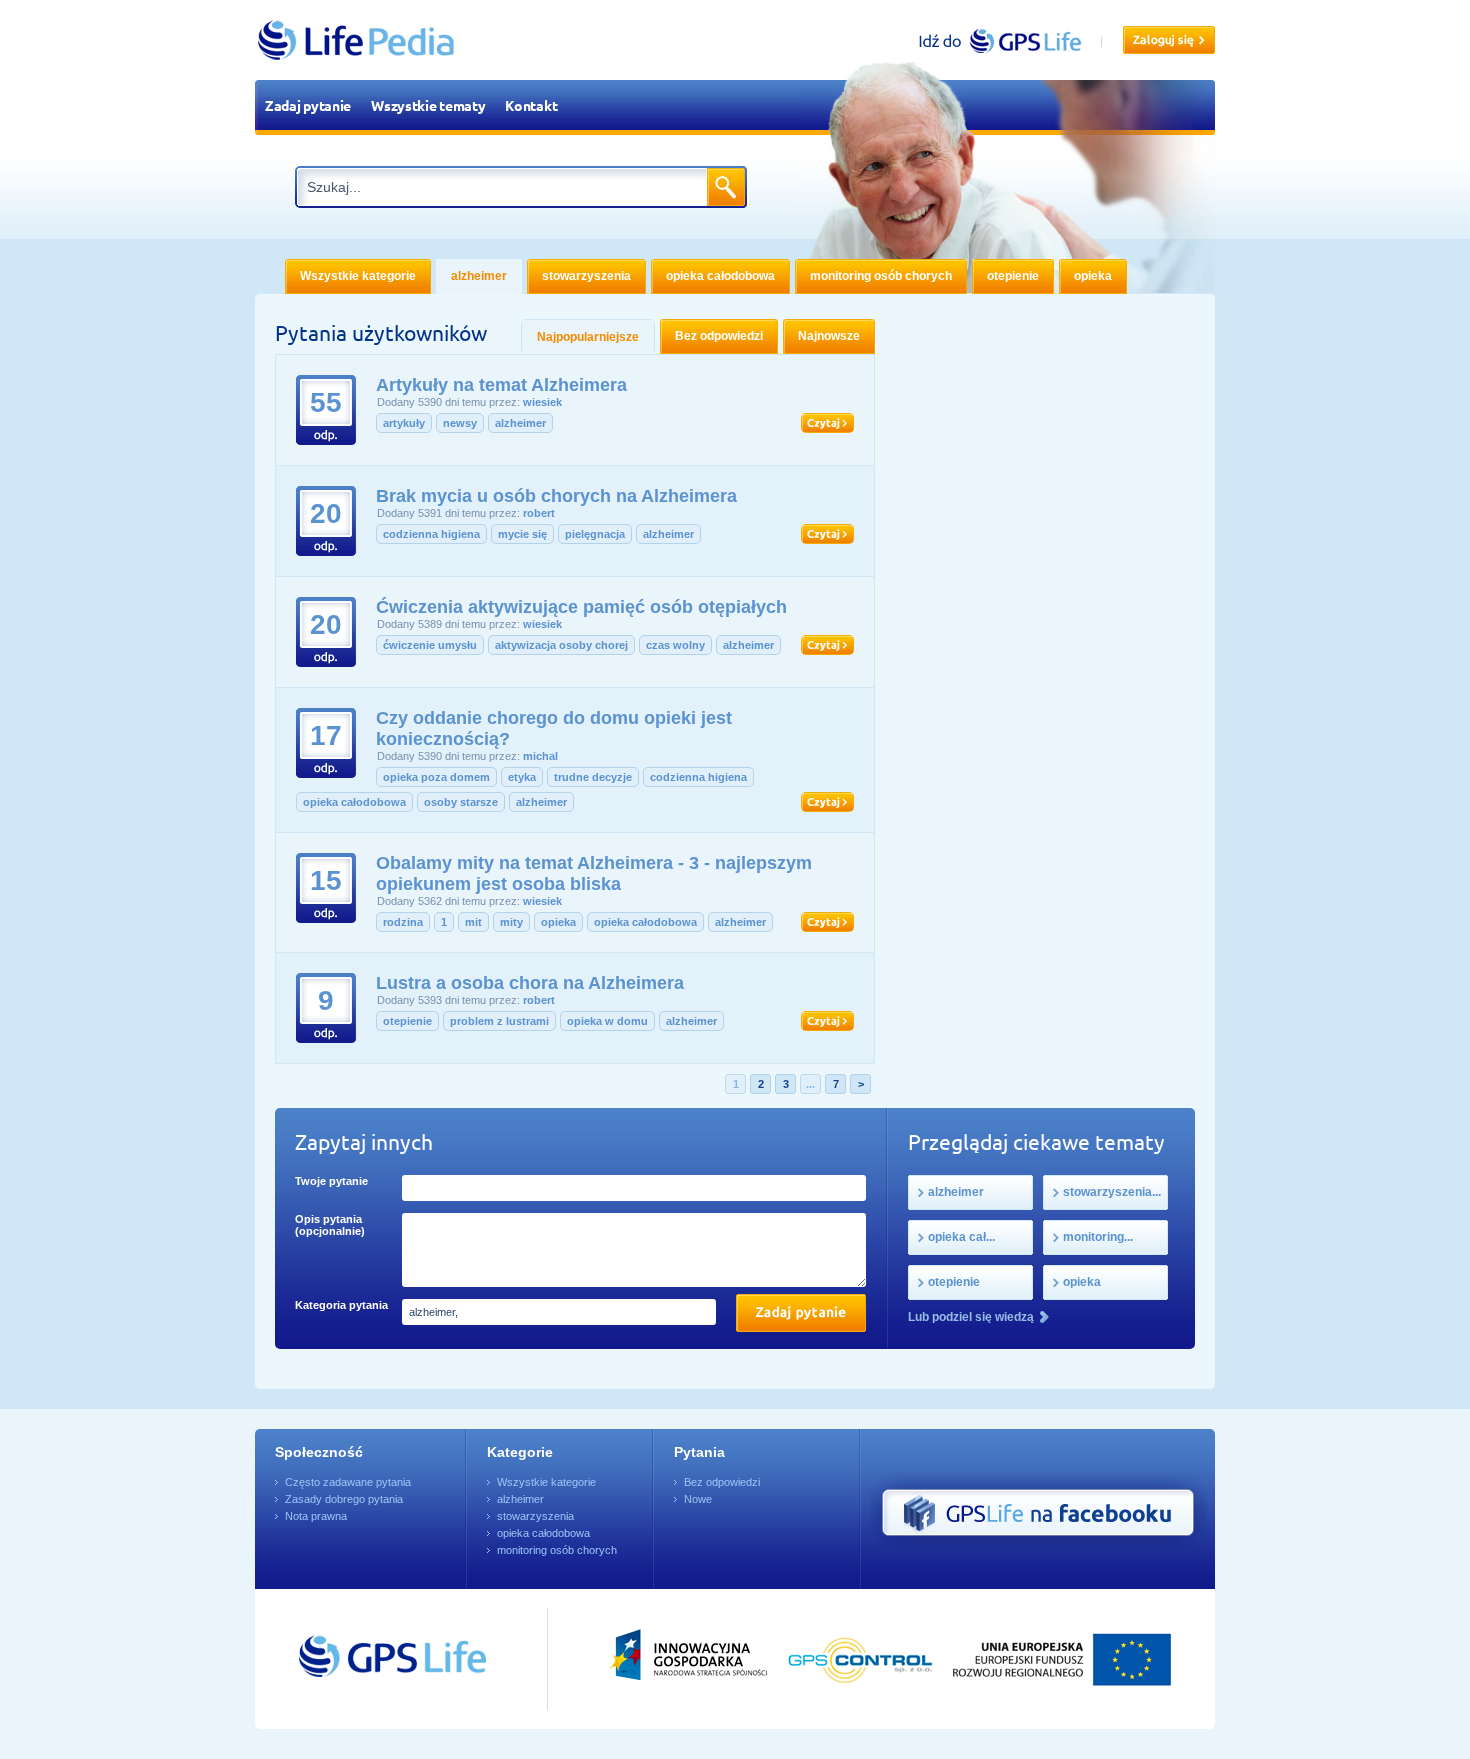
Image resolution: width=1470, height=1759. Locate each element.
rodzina (403, 922)
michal (540, 756)
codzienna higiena (431, 534)
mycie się (522, 534)
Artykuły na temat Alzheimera (501, 385)
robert (539, 513)
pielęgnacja (595, 534)
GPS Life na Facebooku (1038, 1513)
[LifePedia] (1169, 40)
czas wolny (675, 645)
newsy (460, 423)
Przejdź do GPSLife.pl (355, 1659)
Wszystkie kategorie (546, 1482)
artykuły (404, 423)
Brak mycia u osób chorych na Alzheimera (556, 496)
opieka (558, 922)
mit (473, 922)
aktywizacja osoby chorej (561, 645)
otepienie (407, 1021)
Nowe (698, 1499)
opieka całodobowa (354, 802)
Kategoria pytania (341, 1305)
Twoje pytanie (331, 1181)
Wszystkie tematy (428, 105)
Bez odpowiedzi (722, 1482)
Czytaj (827, 423)
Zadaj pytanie (308, 105)
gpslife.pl (1008, 40)
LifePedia (356, 40)
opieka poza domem (436, 777)
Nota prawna (316, 1516)
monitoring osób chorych (557, 1550)
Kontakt (531, 105)
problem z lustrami (499, 1021)
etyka (522, 777)
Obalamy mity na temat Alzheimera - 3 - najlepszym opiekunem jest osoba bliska (594, 873)
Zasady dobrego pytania (344, 1499)
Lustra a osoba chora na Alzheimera (530, 983)
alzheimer (520, 423)
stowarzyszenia (535, 1516)
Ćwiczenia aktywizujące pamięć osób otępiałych (581, 607)
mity (511, 922)
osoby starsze (461, 802)
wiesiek (542, 402)
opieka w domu (607, 1021)
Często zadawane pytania (348, 1482)
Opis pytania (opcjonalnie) (330, 1225)
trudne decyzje (593, 777)
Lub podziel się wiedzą (971, 1317)
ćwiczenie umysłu (430, 645)
